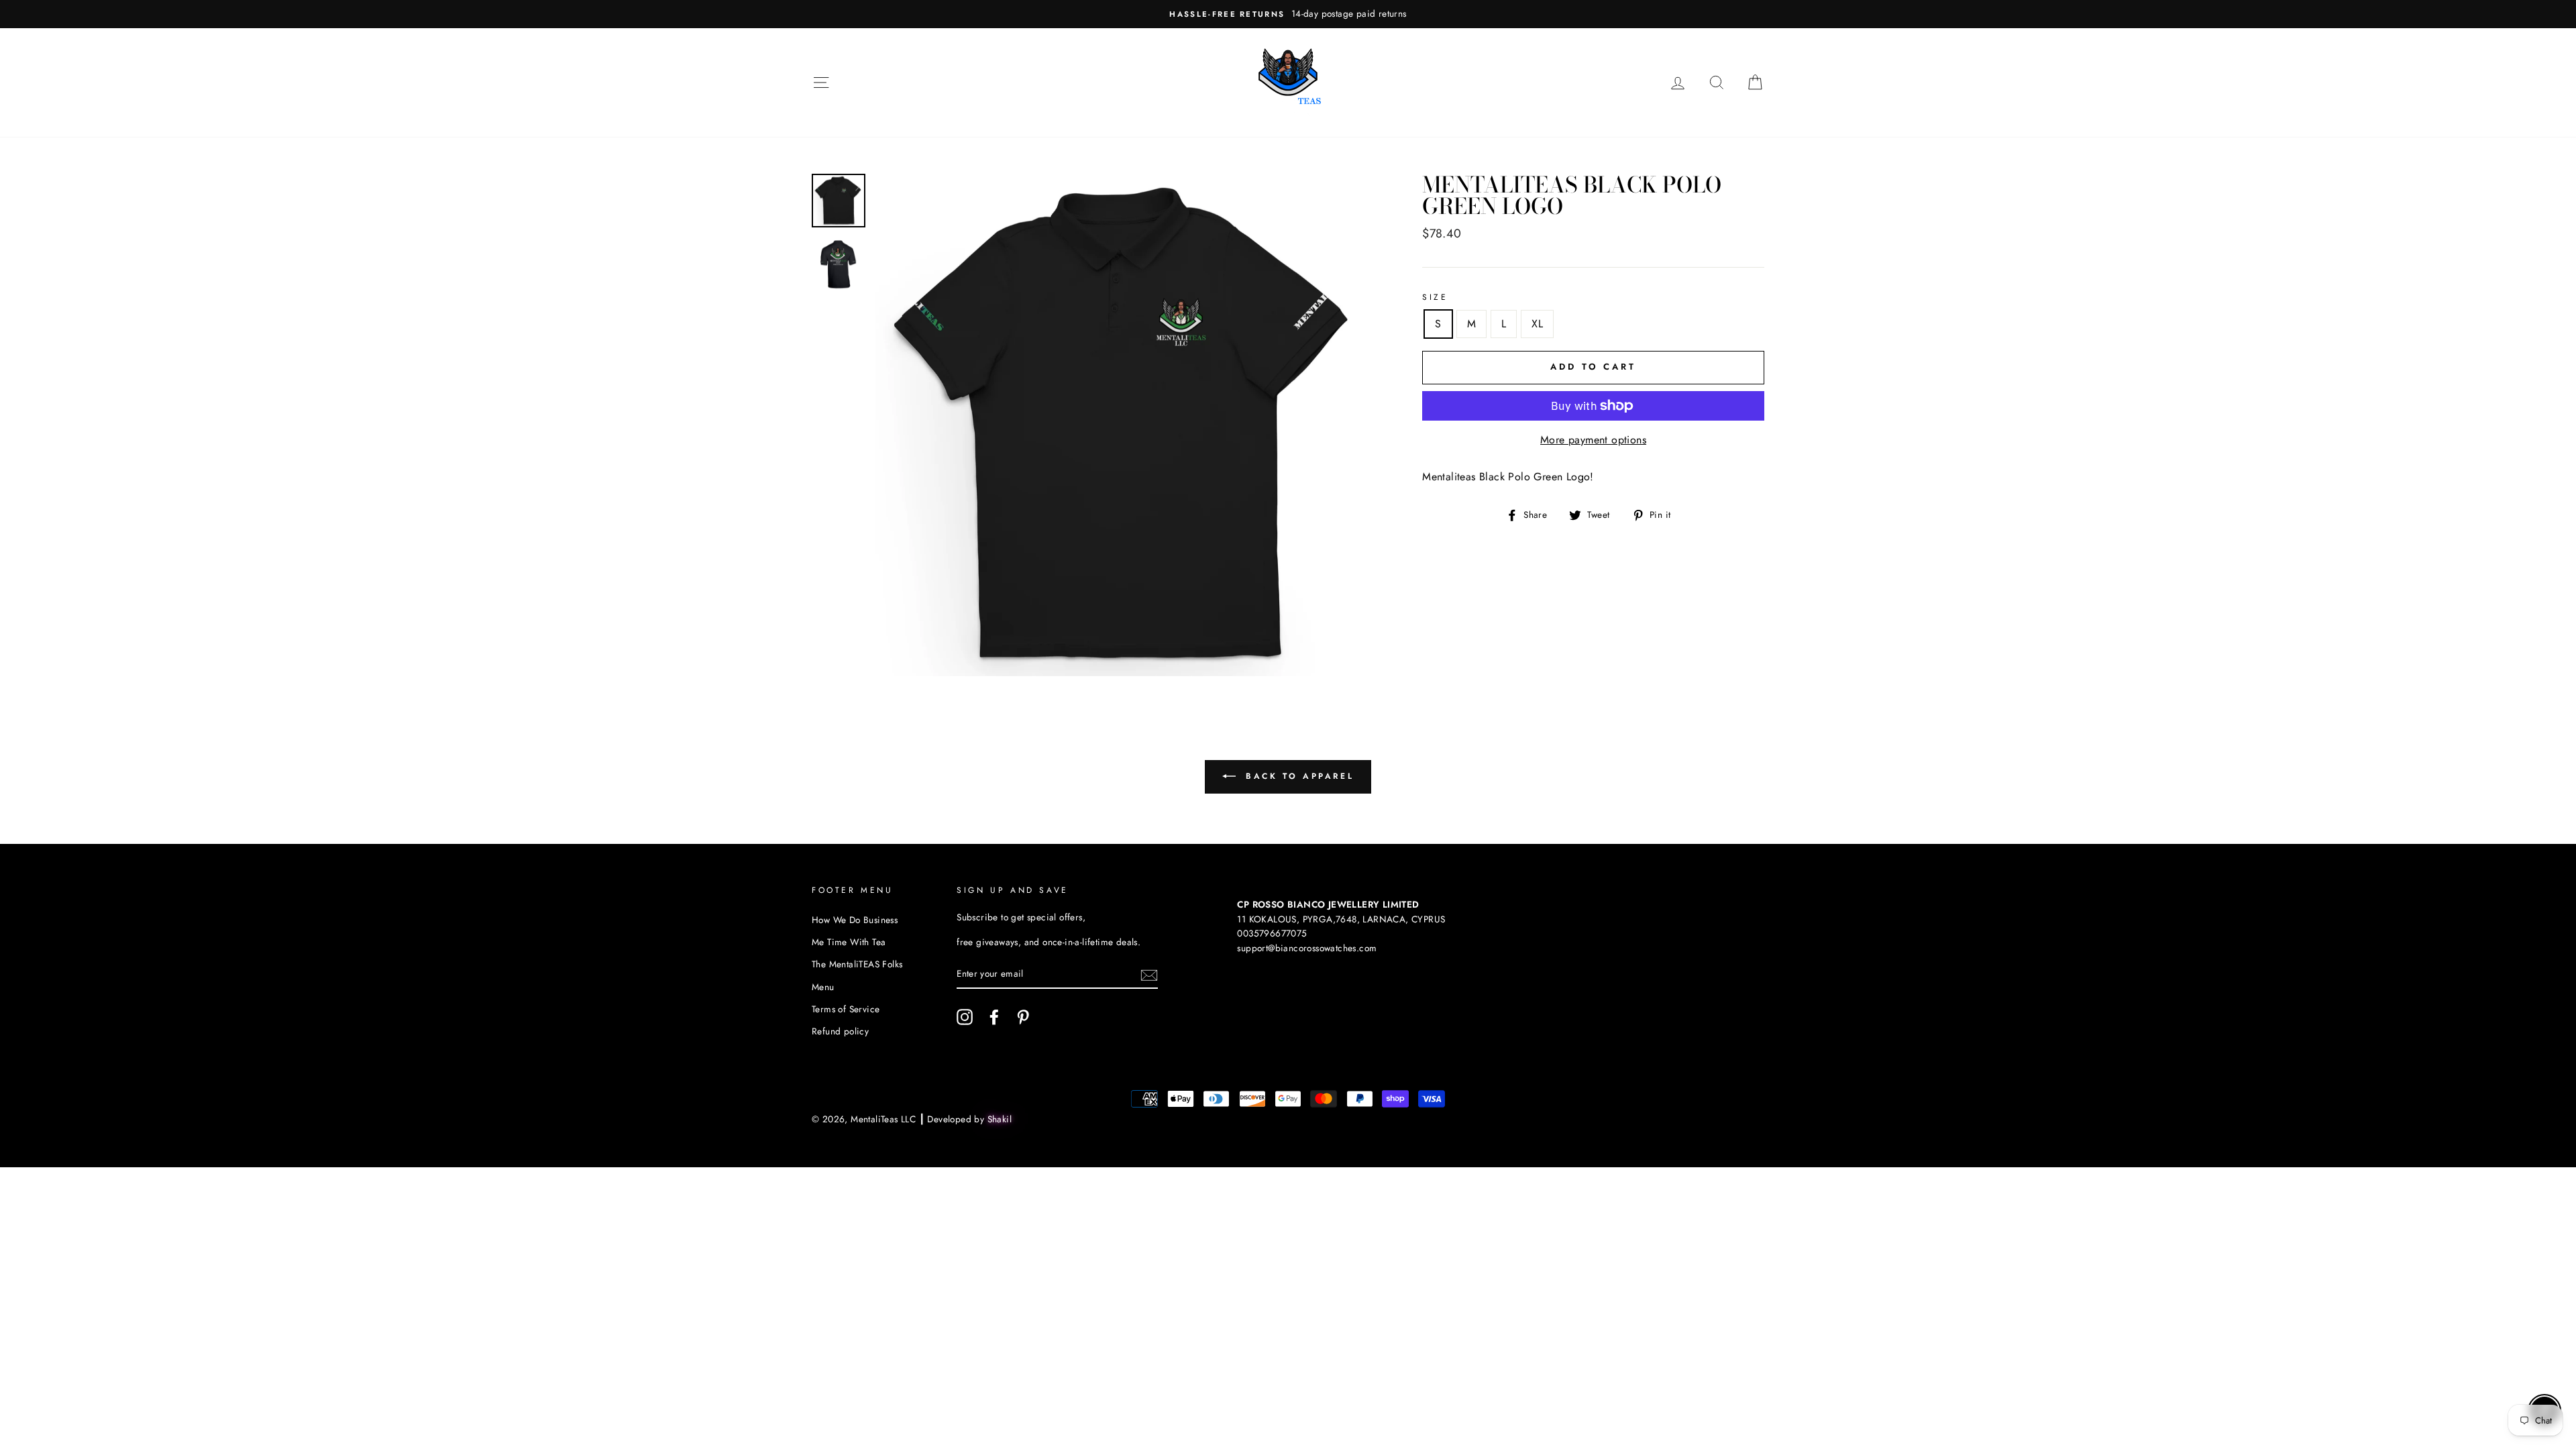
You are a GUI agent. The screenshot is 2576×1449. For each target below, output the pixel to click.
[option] (1288, 14)
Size (1435, 297)
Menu (823, 987)
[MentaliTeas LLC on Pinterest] (1023, 1017)
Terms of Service (846, 1009)
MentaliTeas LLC (883, 1119)
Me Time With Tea (849, 942)
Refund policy (840, 1031)
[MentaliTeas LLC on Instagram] (965, 1017)
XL (1537, 324)
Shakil (1000, 1119)
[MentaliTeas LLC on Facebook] (994, 1017)
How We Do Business (855, 920)
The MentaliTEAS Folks (857, 964)
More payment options (1593, 440)
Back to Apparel (1298, 776)
